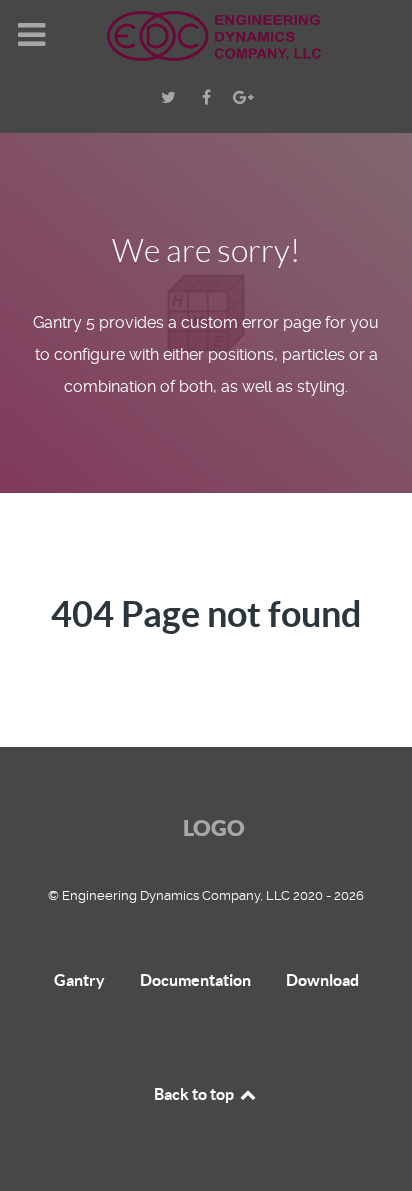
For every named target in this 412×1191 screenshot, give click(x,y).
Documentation (195, 980)
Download (322, 980)
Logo (214, 827)
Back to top (195, 1094)
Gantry (79, 980)
